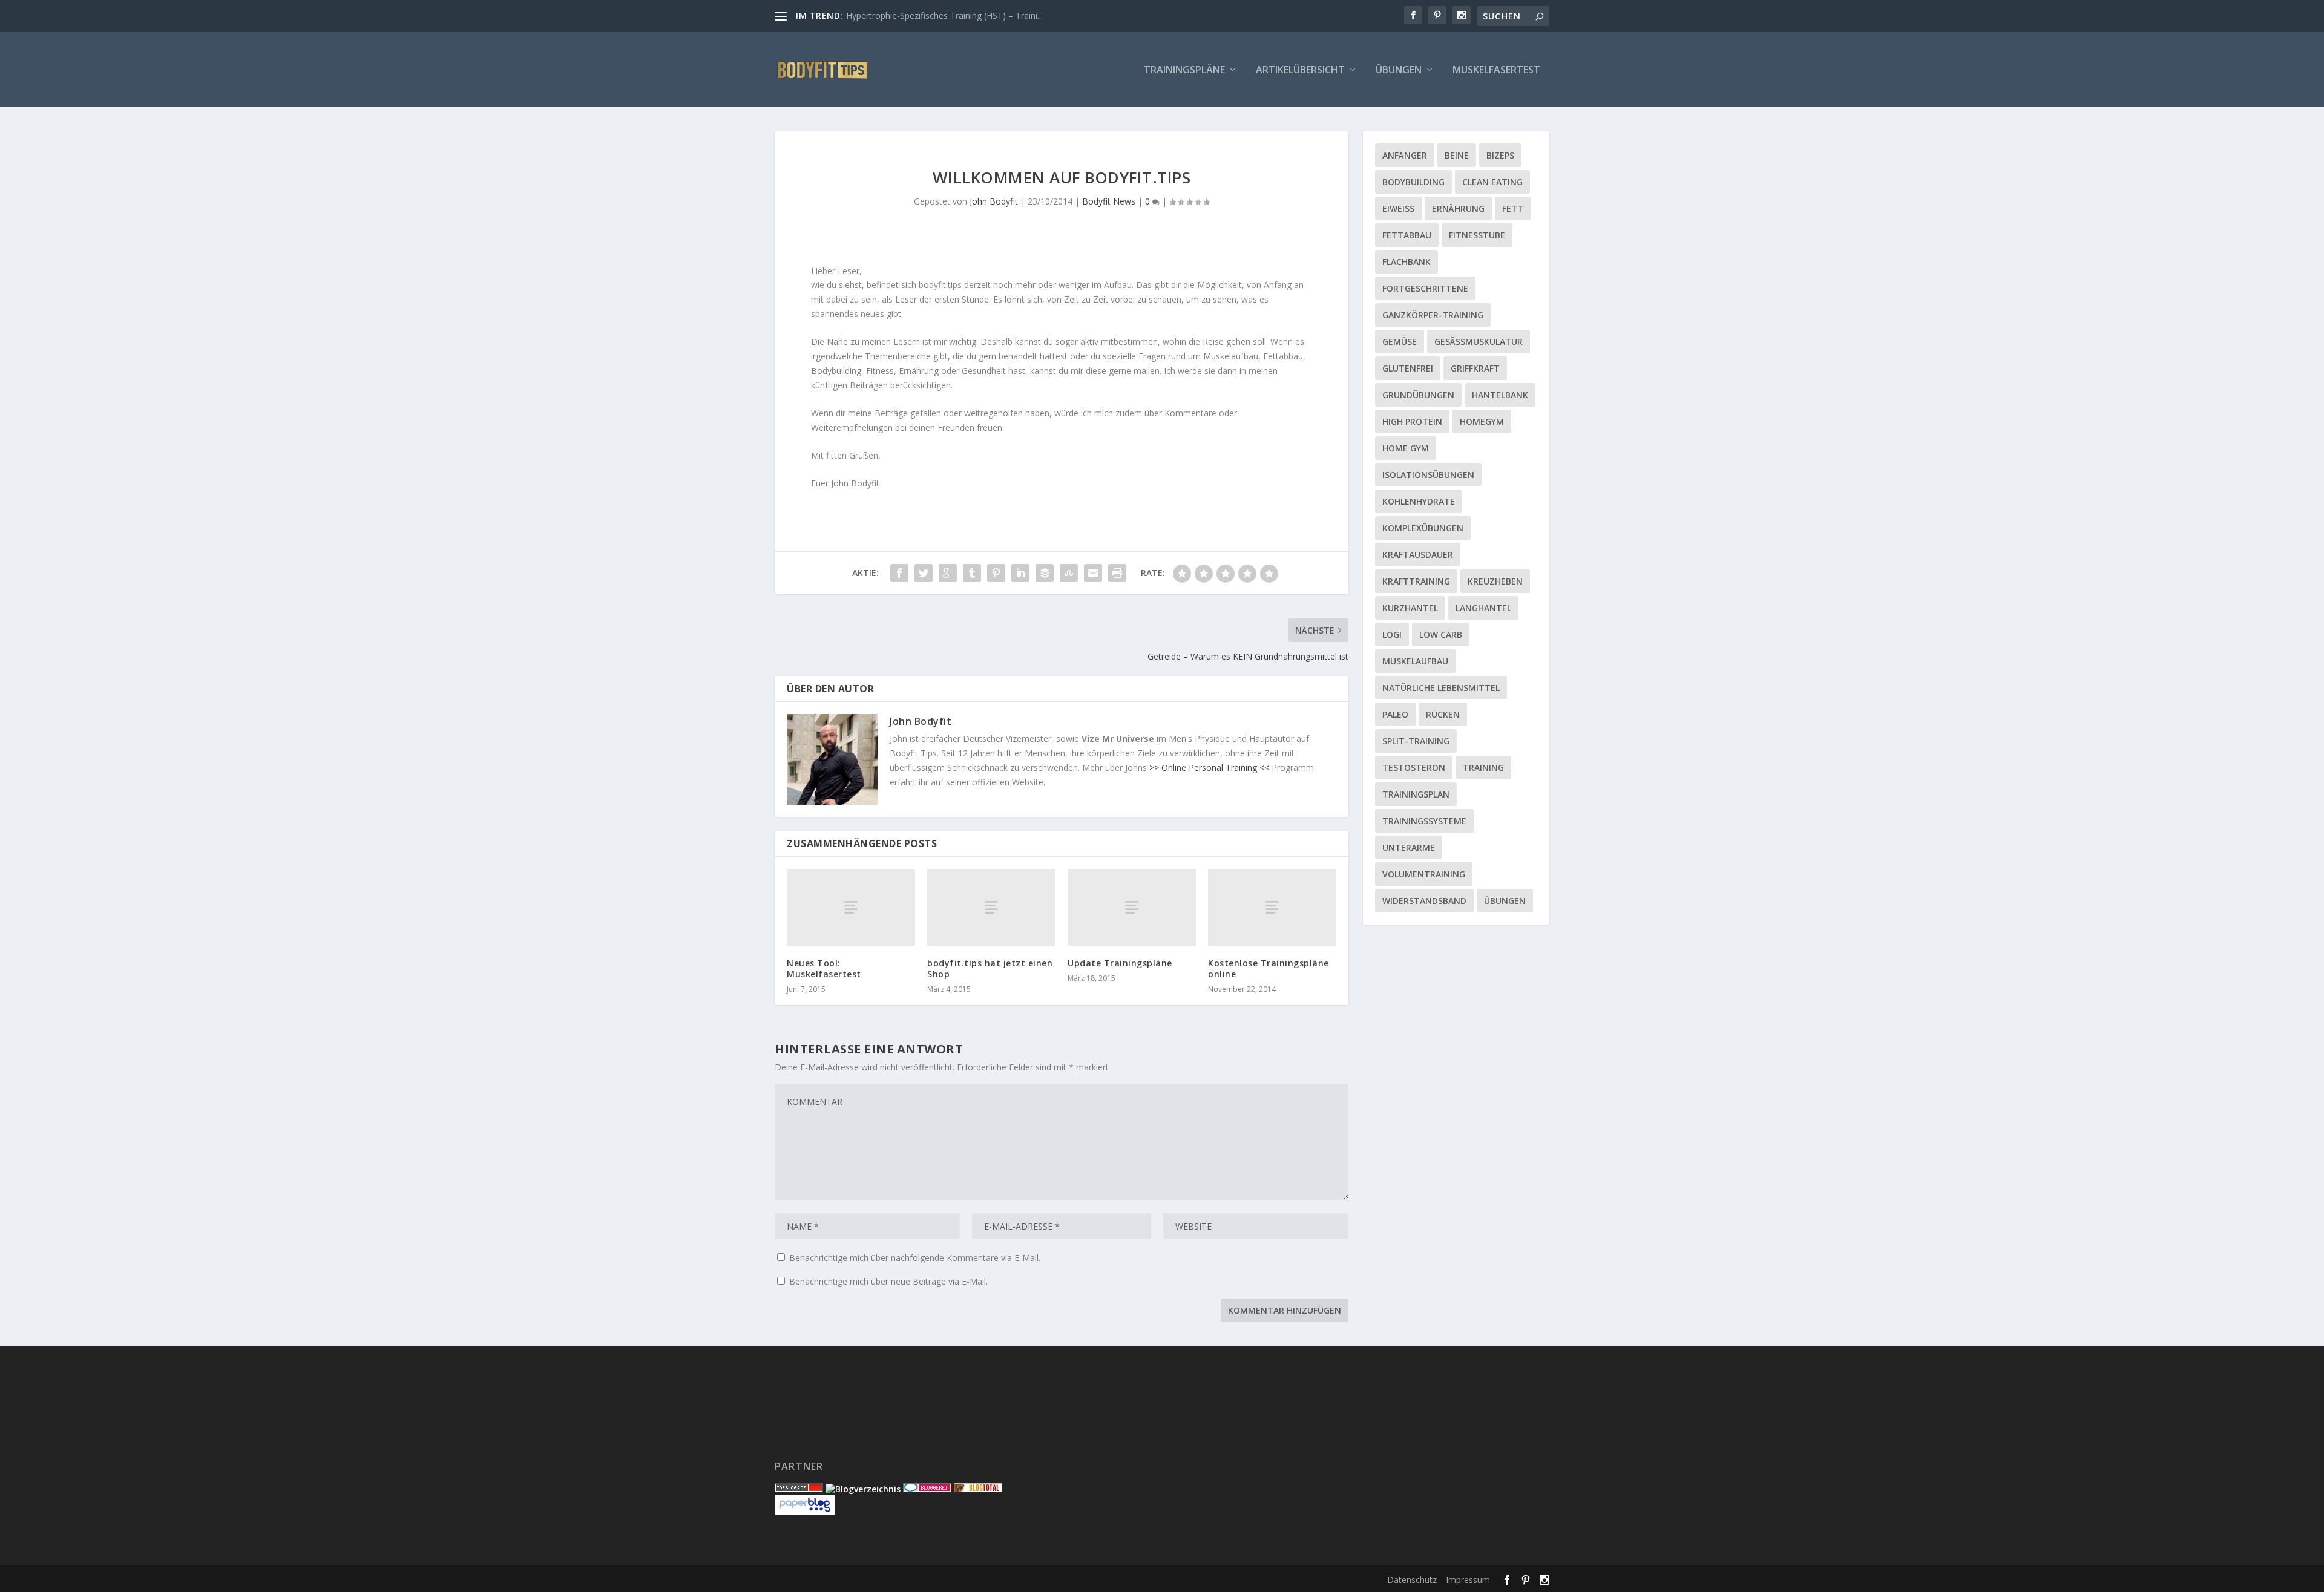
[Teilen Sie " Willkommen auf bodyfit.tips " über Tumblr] (972, 573)
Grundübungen (1418, 395)
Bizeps (1500, 155)
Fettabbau (1407, 235)
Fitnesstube (1477, 235)
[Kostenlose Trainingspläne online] (1272, 907)
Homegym (1482, 421)
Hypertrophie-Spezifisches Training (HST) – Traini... (944, 15)
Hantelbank (1500, 395)
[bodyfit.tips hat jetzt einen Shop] (991, 907)
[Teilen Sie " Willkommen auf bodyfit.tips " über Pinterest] (996, 573)
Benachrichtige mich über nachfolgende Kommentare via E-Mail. (915, 1258)
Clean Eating (1492, 182)
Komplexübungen (1423, 528)
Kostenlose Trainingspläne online (1269, 968)
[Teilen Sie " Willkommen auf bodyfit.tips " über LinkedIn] (1020, 573)
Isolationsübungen (1428, 475)
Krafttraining (1416, 581)
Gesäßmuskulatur (1479, 342)
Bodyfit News (1109, 201)
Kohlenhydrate (1419, 501)
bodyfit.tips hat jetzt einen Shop (990, 968)
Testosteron (1414, 768)
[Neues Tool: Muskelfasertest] (851, 907)
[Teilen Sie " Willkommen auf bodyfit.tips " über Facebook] (899, 573)
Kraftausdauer (1418, 555)
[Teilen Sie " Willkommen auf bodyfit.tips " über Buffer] (1045, 573)
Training (1483, 768)
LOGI (1392, 634)
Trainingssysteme (1424, 821)
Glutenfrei (1408, 368)
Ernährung (1458, 208)
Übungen (1399, 70)
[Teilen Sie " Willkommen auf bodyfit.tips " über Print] (1117, 573)
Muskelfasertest (1496, 70)
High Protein (1412, 421)
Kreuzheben (1495, 581)
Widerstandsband (1424, 901)
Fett (1513, 208)
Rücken (1443, 714)
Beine (1457, 155)
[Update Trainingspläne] (1132, 907)
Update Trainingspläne (1120, 963)
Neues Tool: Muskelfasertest (824, 968)
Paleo (1395, 714)
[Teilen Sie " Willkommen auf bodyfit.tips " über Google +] (948, 573)
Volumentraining (1424, 874)
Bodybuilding (1413, 182)
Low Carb (1441, 634)
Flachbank (1407, 262)
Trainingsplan (1416, 794)
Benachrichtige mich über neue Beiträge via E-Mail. (888, 1281)
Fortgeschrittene (1425, 288)
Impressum (1468, 1580)
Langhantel (1483, 608)
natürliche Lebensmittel (1441, 688)
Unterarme (1409, 847)
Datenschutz (1412, 1580)
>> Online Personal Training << (1209, 768)
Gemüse (1400, 342)
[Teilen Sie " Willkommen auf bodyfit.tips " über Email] (1093, 573)
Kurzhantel (1410, 608)
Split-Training (1416, 741)
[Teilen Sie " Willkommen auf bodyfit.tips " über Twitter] (924, 573)
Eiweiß (1398, 208)
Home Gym (1406, 448)
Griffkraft (1475, 368)
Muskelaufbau (1415, 661)
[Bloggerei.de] (927, 1489)
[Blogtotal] (978, 1489)
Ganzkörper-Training (1433, 315)
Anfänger (1405, 155)
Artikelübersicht (1300, 70)
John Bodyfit (994, 201)
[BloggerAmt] (863, 1489)
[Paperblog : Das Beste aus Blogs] (805, 1511)
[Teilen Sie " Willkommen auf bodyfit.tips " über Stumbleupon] (1069, 573)
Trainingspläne (1184, 70)
